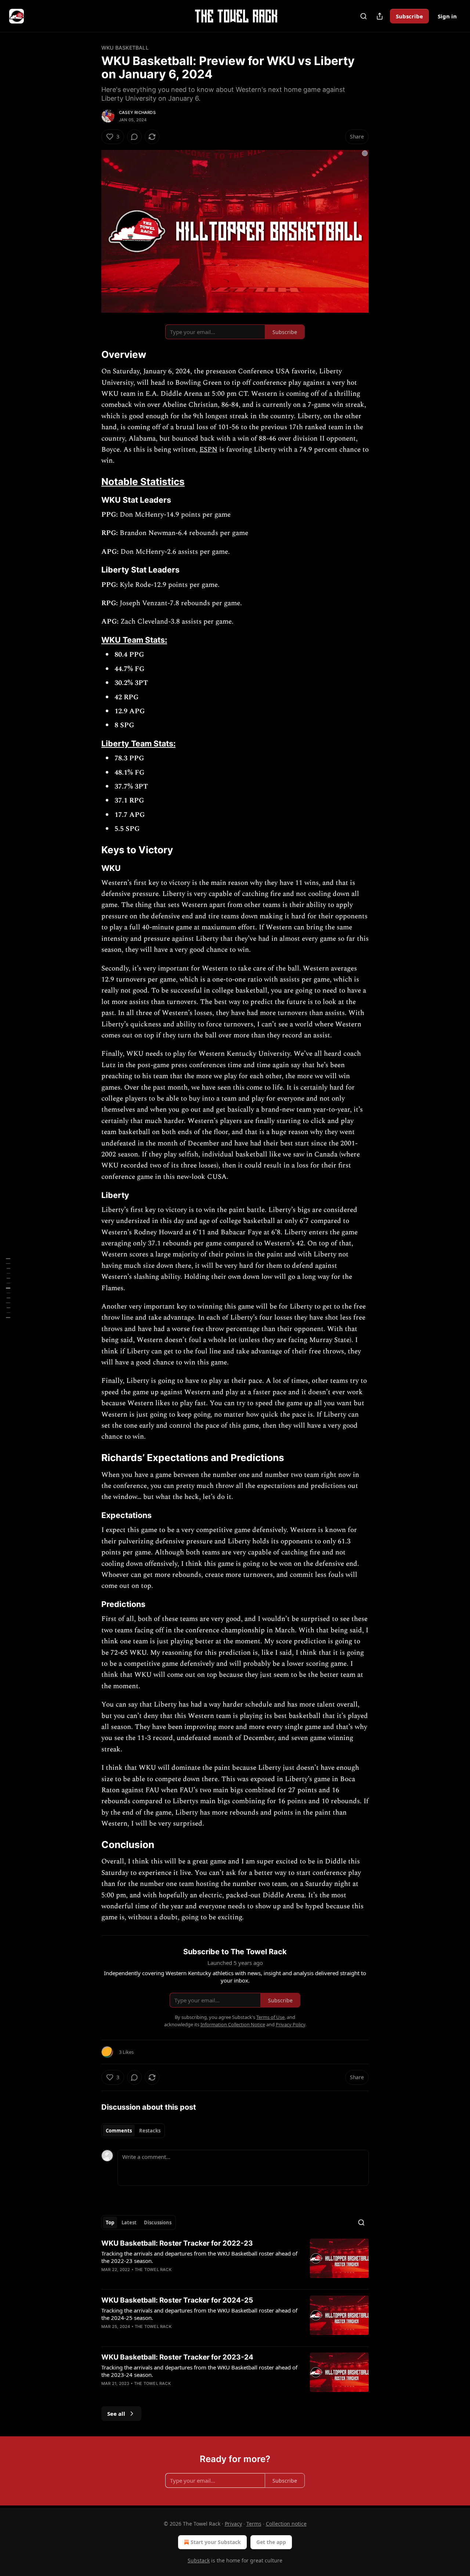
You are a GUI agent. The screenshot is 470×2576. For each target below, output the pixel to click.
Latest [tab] (129, 2222)
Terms (254, 2524)
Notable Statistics (143, 482)
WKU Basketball (125, 48)
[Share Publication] (380, 16)
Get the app (271, 2542)
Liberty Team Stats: (138, 743)
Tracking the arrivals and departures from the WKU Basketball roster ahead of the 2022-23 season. (199, 2257)
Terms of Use (270, 2017)
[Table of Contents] (8, 1288)
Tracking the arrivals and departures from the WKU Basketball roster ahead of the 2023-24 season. (199, 2371)
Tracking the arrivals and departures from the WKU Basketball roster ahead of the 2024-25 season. (199, 2314)
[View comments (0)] (134, 137)
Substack (199, 2560)
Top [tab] (110, 2222)
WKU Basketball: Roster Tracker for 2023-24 (177, 2357)
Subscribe (409, 16)
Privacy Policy (290, 2024)
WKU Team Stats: (134, 640)
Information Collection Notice (233, 2024)
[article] (235, 2261)
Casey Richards (137, 112)
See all (116, 2414)
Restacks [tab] (150, 2131)
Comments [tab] (119, 2131)
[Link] (91, 355)
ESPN (208, 450)
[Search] (364, 16)
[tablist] (133, 2131)
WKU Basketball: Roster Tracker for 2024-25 (177, 2300)
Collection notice (286, 2524)
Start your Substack (216, 2542)
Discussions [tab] (158, 2222)
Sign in (447, 16)
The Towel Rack (153, 2270)
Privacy (233, 2524)
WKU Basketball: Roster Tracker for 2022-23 (177, 2243)
